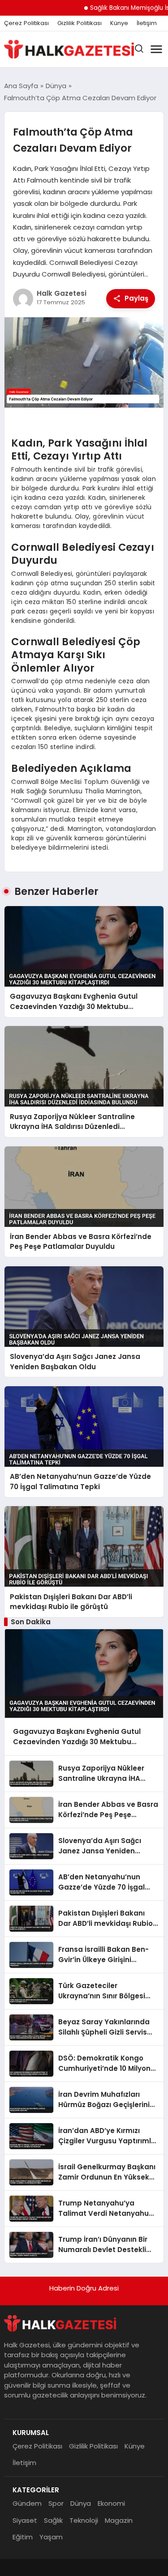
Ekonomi (111, 2503)
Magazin (119, 2520)
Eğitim (23, 2537)
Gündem (27, 2503)
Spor (56, 2503)
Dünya (81, 2503)
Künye (119, 23)
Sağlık (53, 2520)
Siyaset (25, 2520)
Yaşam (51, 2537)
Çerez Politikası (26, 23)
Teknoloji (84, 2520)
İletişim (147, 23)
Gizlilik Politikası (80, 23)
